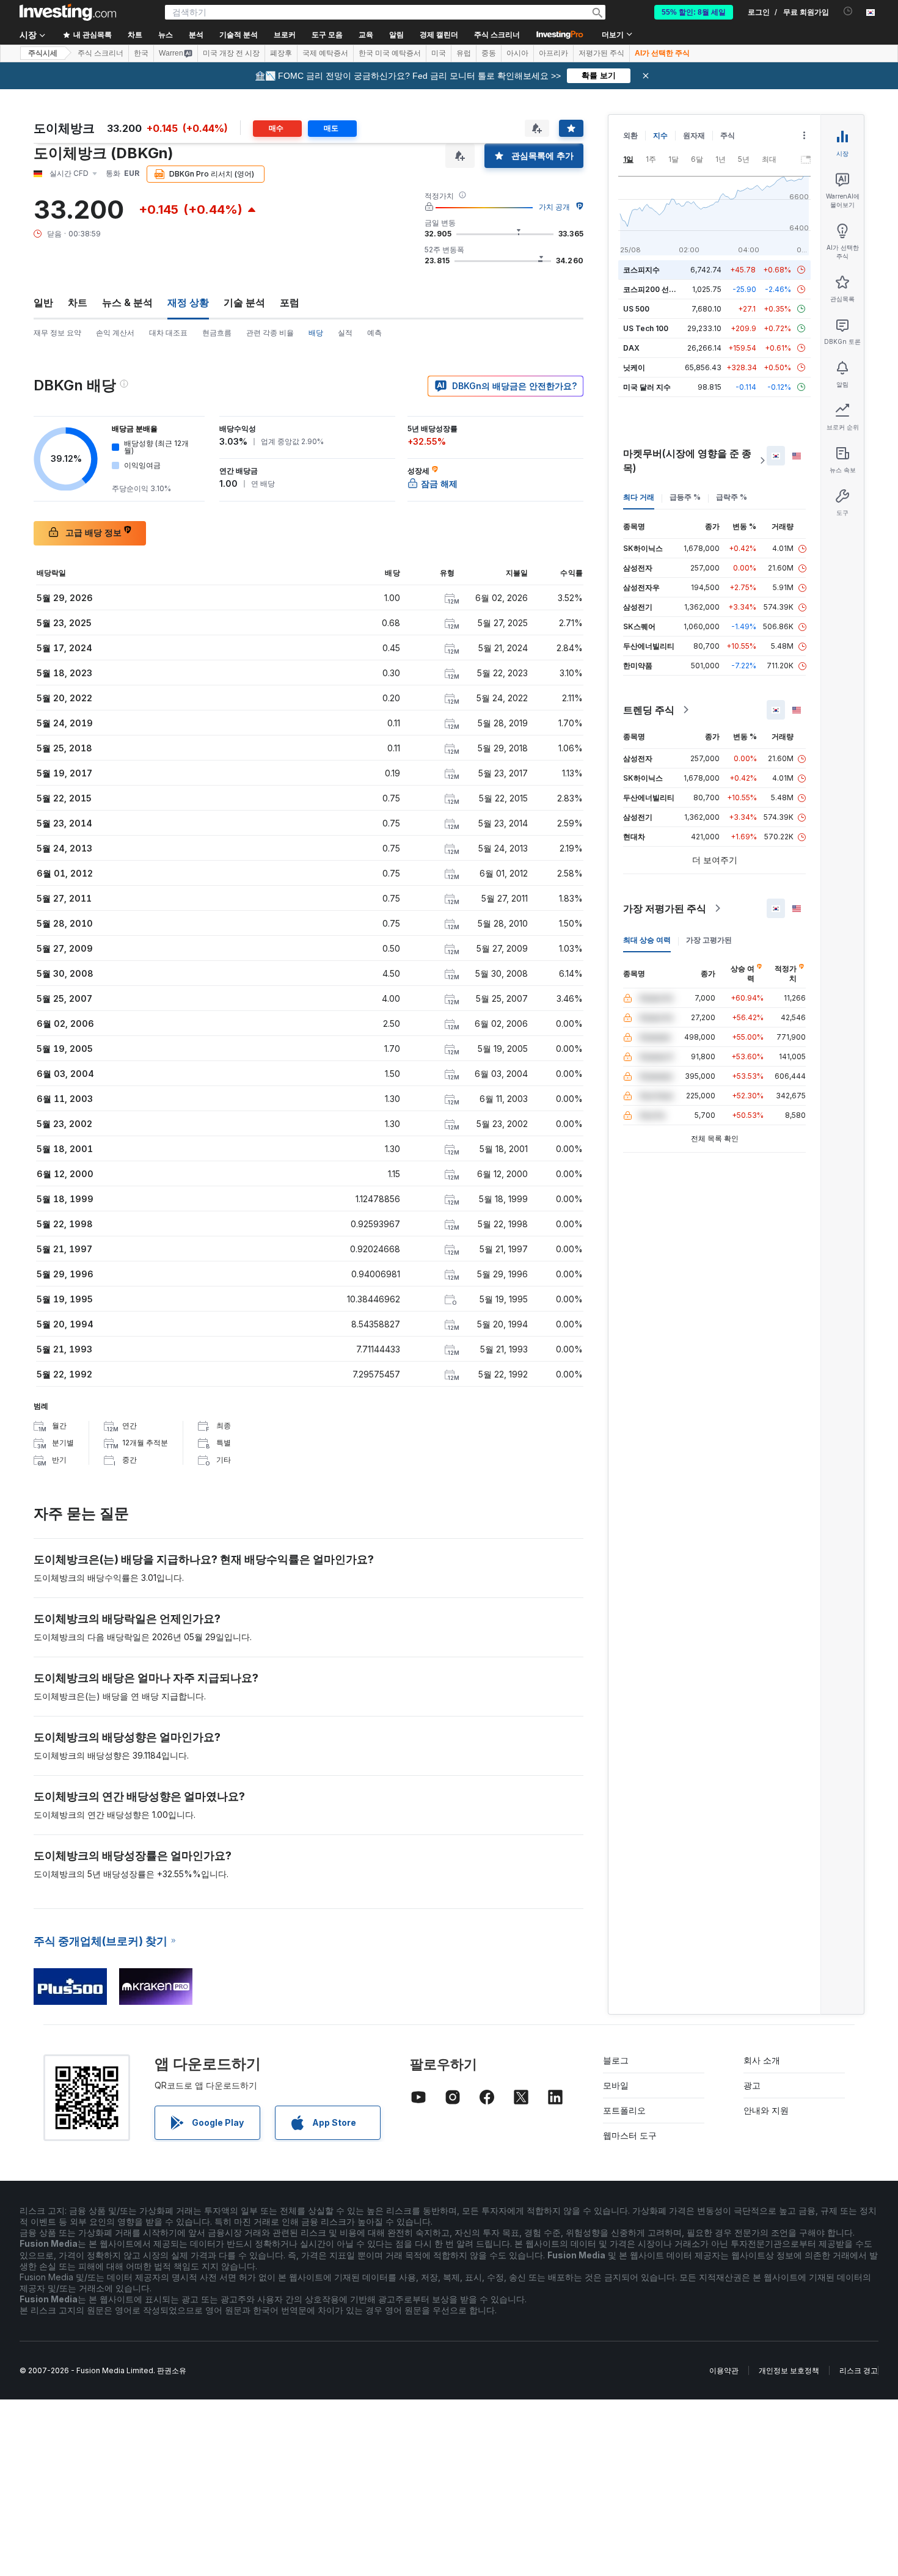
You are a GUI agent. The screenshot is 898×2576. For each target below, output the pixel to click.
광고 (752, 2085)
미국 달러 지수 (647, 387)
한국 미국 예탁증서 (390, 53)
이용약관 (724, 2370)
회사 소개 (762, 2060)
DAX (631, 348)
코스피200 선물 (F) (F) (661, 289)
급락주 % (732, 497)
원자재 (694, 135)
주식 (728, 135)
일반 (43, 302)
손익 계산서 (115, 333)
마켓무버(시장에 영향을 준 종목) (687, 461)
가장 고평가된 (709, 940)
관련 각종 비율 (270, 333)
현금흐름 (217, 333)
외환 (630, 135)
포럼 (290, 302)
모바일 (616, 2085)
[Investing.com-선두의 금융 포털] (68, 12)
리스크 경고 (859, 2370)
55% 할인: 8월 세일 (694, 12)
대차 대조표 (168, 333)
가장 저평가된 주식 (665, 908)
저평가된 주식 (601, 53)
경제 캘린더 (439, 35)
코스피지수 (641, 270)
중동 (489, 53)
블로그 (616, 2060)
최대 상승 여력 (647, 940)
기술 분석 (244, 302)
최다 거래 (639, 497)
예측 (374, 333)
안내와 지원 (766, 2110)
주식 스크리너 (497, 35)
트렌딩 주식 (649, 710)
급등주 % (685, 497)
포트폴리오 (624, 2110)
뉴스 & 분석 (127, 302)
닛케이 (634, 367)
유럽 (464, 53)
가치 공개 (554, 207)
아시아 (517, 53)
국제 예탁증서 (325, 53)
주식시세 (43, 53)
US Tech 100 (646, 328)
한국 (141, 53)
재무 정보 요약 (57, 333)
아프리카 (553, 53)
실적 (345, 333)
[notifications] (848, 11)
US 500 (636, 309)
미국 (439, 53)
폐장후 (281, 53)
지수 (660, 135)
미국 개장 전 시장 (231, 53)
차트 (78, 302)
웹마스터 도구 (630, 2135)
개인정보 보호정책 (789, 2370)
